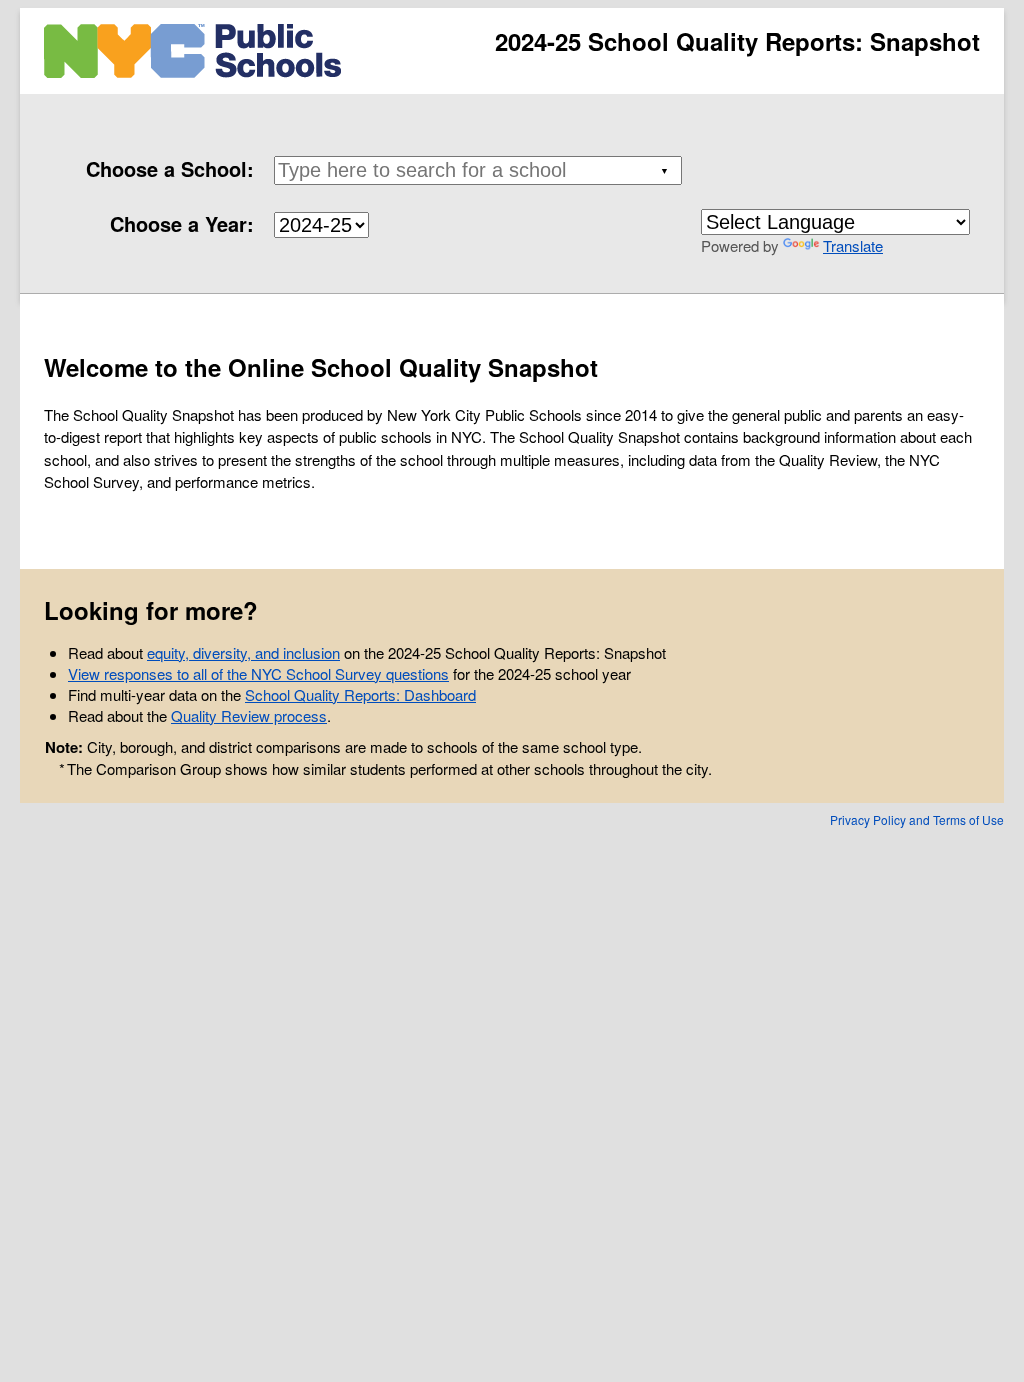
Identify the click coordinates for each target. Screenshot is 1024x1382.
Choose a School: (170, 168)
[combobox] (474, 170)
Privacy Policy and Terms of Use (917, 819)
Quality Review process (249, 715)
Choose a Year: (182, 223)
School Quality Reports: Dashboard (360, 694)
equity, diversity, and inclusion (243, 652)
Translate (853, 245)
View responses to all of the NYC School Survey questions (258, 673)
